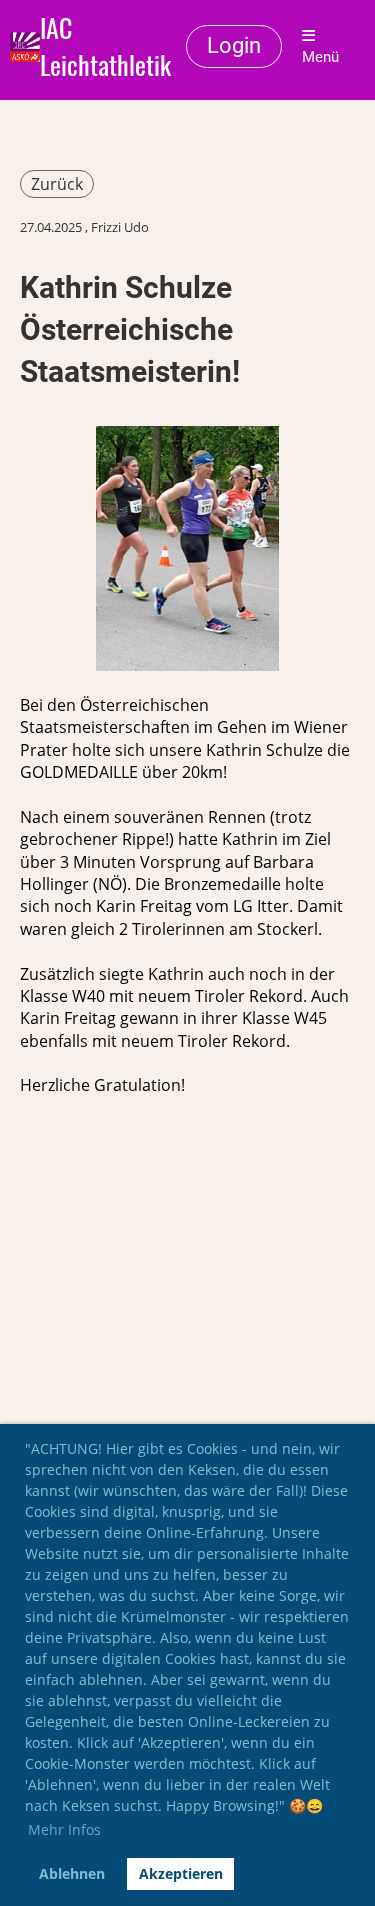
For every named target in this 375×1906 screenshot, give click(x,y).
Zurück (57, 184)
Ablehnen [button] (72, 1873)
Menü (320, 57)
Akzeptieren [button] (181, 1873)
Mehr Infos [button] (64, 1829)
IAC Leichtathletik (105, 47)
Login (234, 45)
